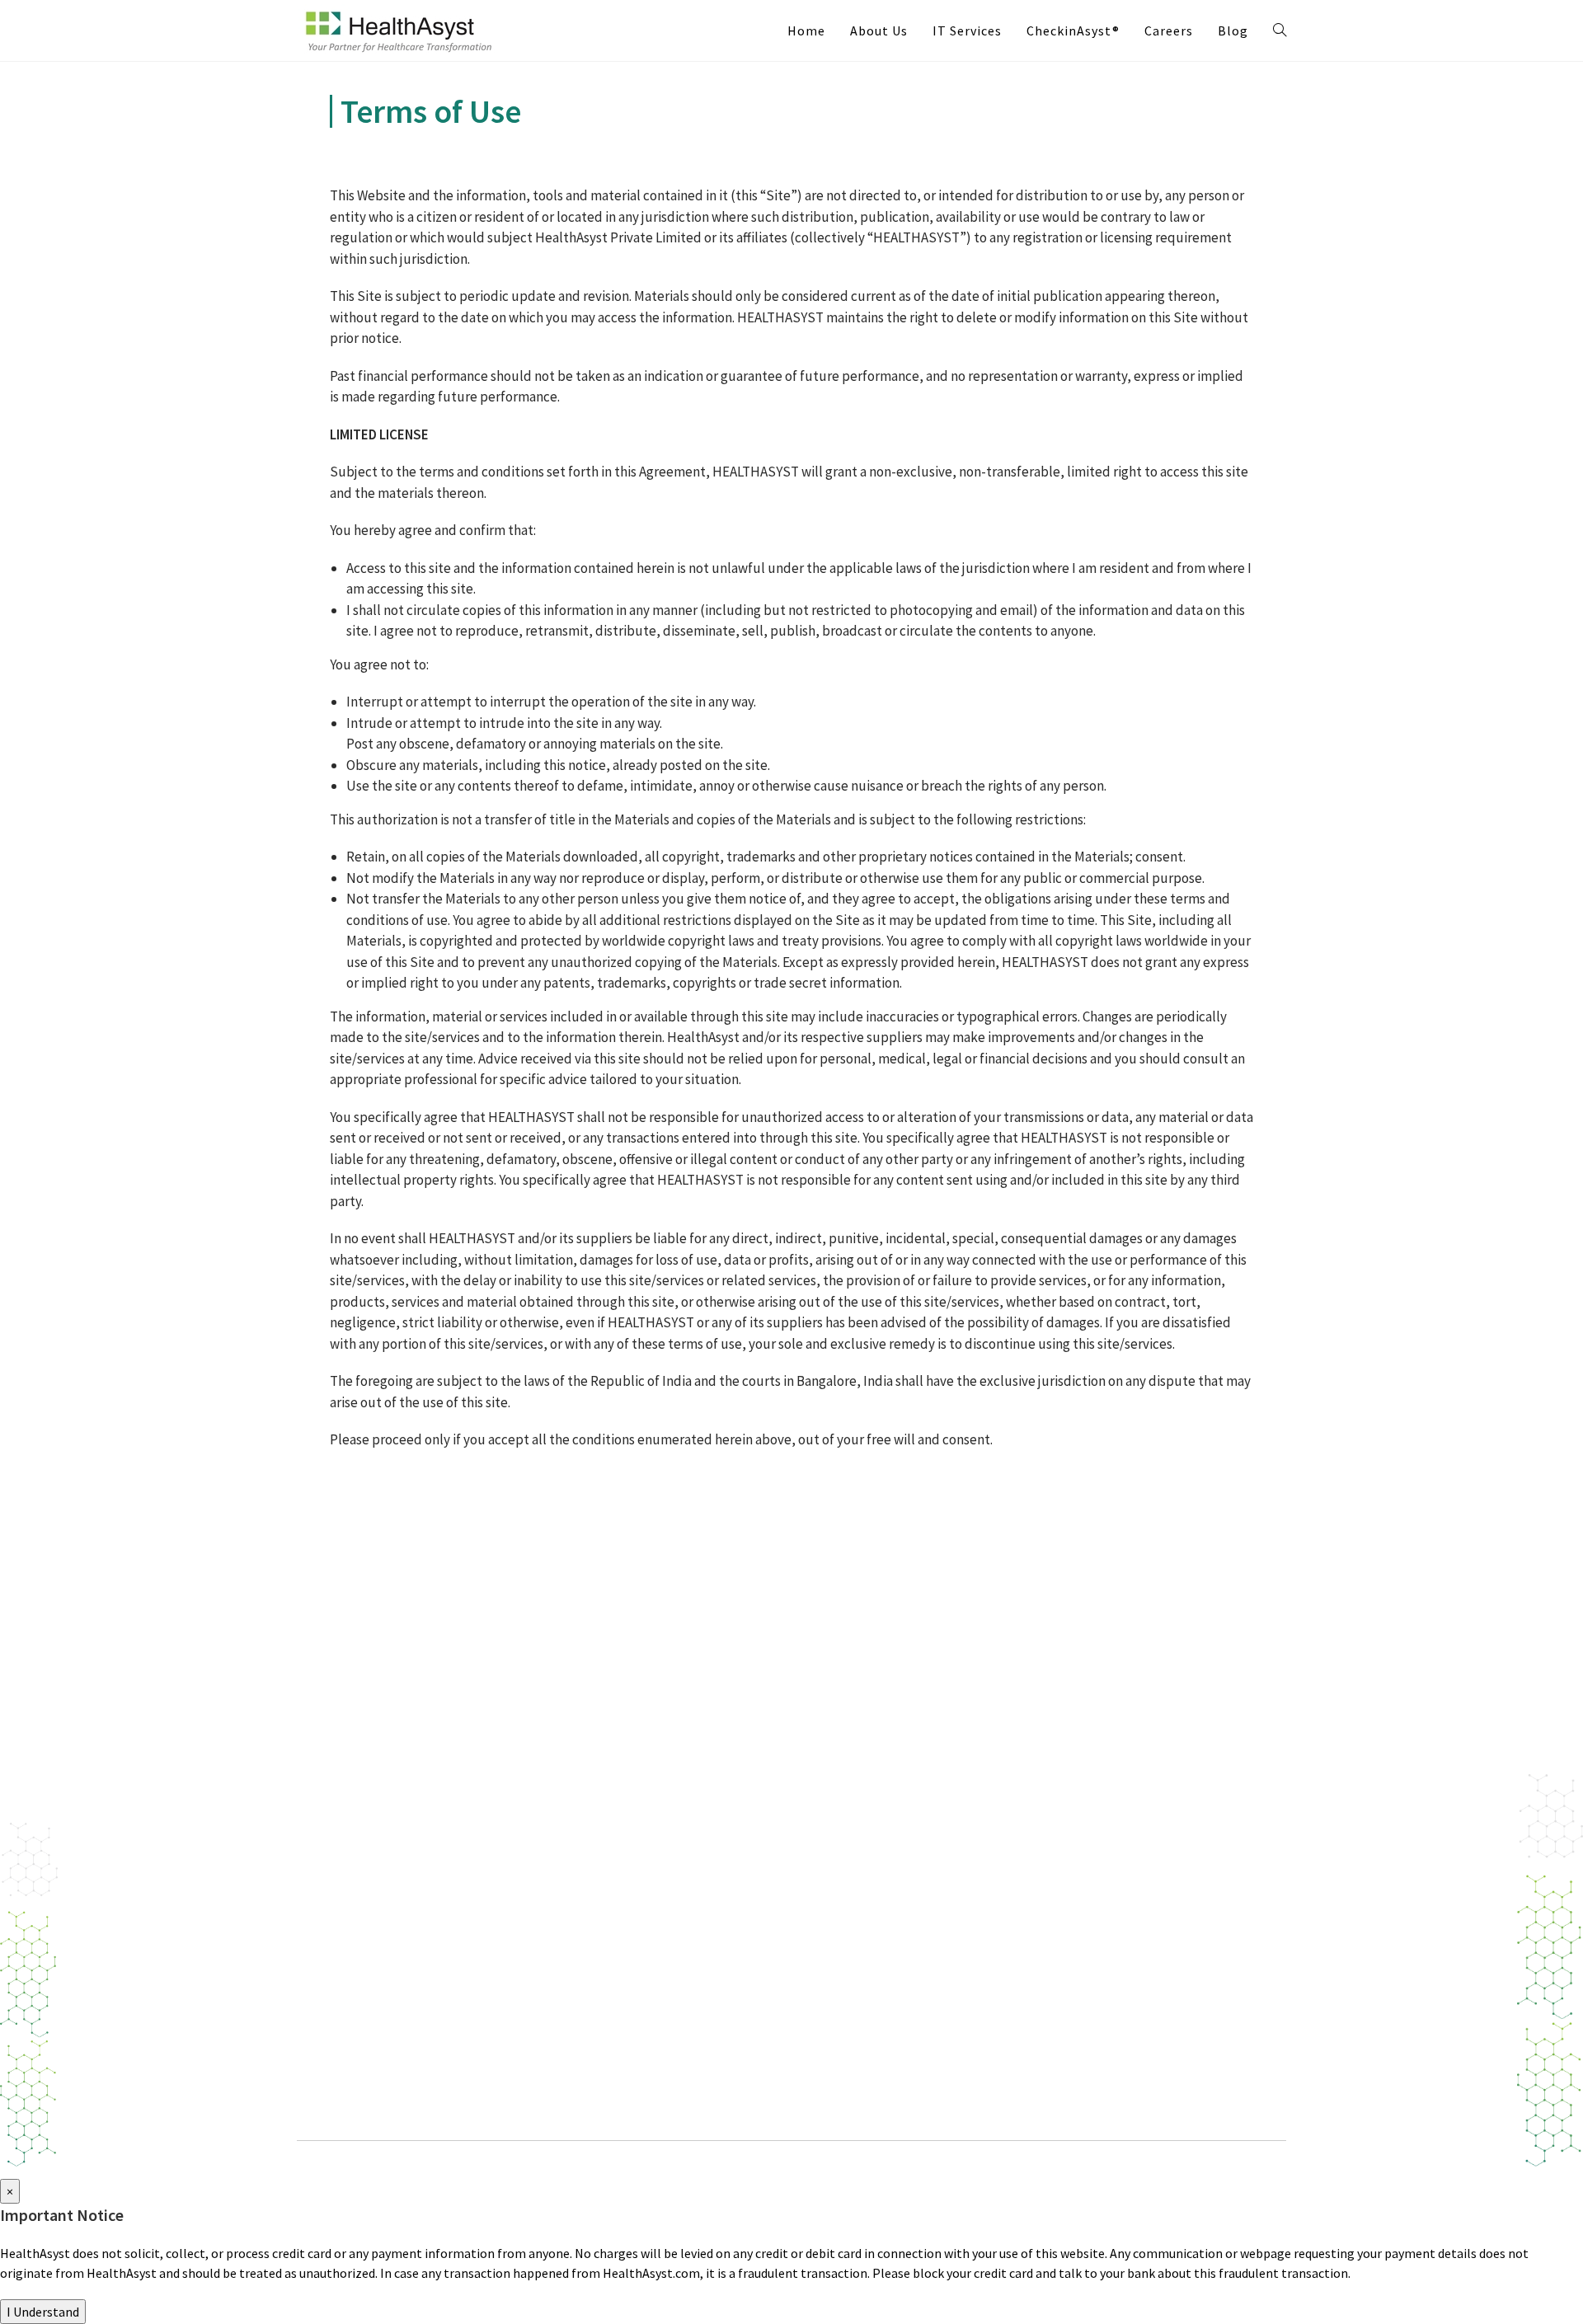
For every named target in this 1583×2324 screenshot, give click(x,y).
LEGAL (838, 1852)
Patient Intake (604, 1768)
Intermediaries (355, 1791)
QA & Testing (350, 1955)
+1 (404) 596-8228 (1129, 1783)
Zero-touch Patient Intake (637, 1791)
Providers (340, 1815)
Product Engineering (372, 1908)
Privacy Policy (875, 1912)
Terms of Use (873, 1888)
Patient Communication (631, 1863)
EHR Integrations (612, 1839)
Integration (347, 1979)
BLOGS (840, 1743)
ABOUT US (850, 1779)
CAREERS (847, 1815)
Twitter (1126, 1871)
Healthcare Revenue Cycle (635, 1815)
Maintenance (350, 2027)
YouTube (1128, 1942)
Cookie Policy (874, 1936)
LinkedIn (1129, 1907)
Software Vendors (362, 1768)
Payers (332, 1839)
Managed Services (363, 2003)
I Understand (43, 2312)
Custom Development (376, 1932)
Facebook (1131, 1978)
